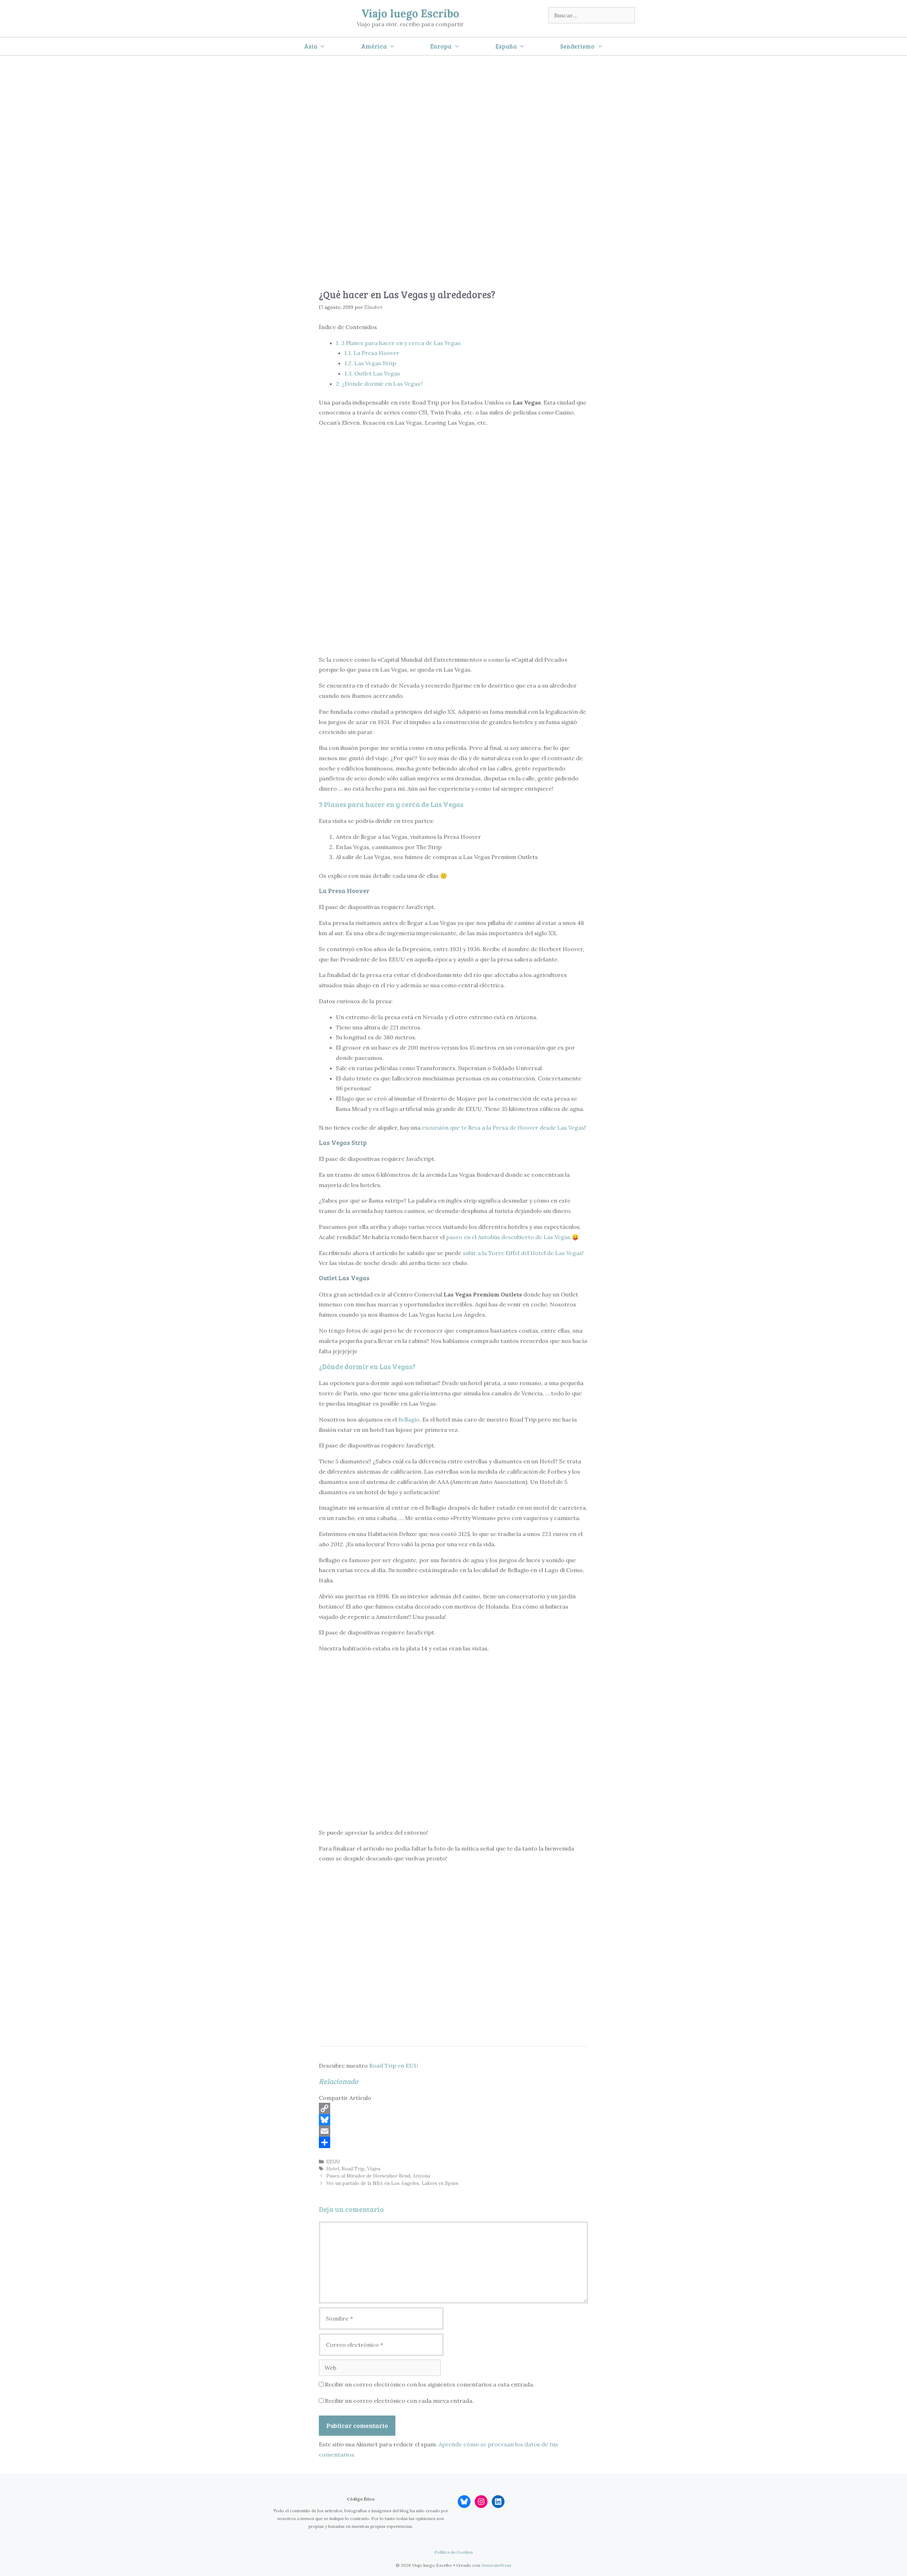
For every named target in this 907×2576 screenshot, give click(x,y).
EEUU (333, 2162)
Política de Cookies (454, 2552)
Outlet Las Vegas (372, 373)
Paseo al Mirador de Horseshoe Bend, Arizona (378, 2176)
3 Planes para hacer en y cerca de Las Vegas (398, 343)
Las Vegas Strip (370, 363)
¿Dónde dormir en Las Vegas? (379, 384)
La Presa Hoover (372, 353)
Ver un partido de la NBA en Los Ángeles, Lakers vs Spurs (392, 2183)
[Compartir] (453, 2142)
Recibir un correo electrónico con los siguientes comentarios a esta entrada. (430, 2384)
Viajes (374, 2169)
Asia (311, 46)
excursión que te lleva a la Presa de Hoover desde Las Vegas (503, 1128)
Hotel (333, 2169)
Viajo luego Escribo (410, 13)
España (506, 46)
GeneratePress (496, 2565)
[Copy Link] (453, 2108)
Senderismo (577, 46)
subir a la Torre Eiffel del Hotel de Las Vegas (522, 1253)
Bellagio (409, 1419)
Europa (441, 46)
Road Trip (353, 2169)
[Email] (453, 2131)
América (374, 46)
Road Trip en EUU (394, 2066)
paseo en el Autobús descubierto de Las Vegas (508, 1237)
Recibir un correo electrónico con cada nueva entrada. (399, 2401)
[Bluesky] (453, 2120)
